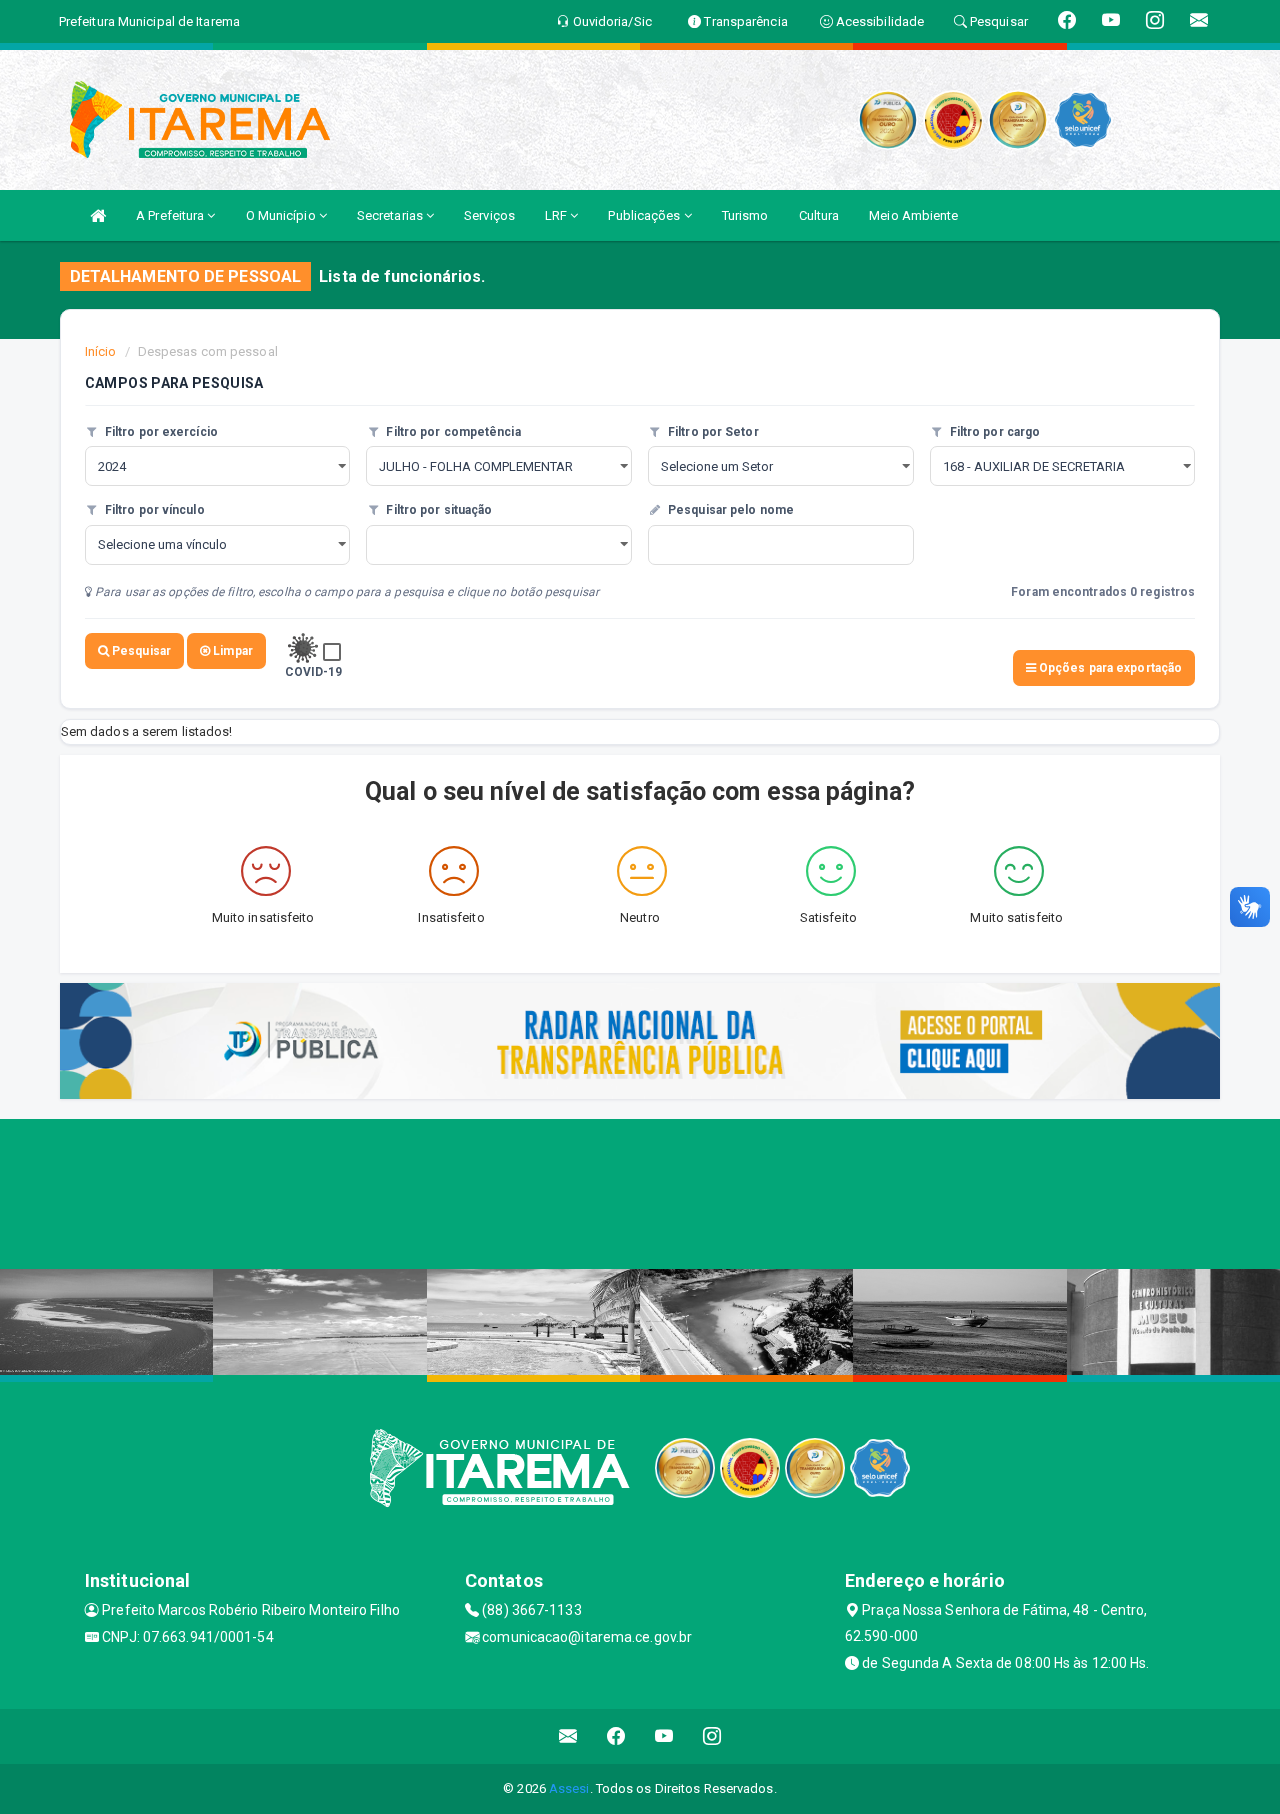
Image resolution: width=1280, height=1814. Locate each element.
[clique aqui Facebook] (616, 1736)
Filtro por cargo (994, 432)
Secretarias (391, 215)
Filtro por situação (437, 510)
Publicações (645, 215)
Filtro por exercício (160, 432)
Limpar (231, 651)
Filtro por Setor (712, 432)
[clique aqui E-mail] (568, 1736)
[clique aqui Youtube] (664, 1736)
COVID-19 (314, 672)
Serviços (489, 215)
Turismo (745, 215)
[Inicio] (98, 215)
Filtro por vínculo (153, 510)
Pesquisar (140, 651)
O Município (282, 215)
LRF (557, 215)
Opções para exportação (1109, 668)
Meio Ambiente (913, 215)
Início (101, 351)
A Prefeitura (171, 215)
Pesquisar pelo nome (729, 510)
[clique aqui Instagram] (712, 1736)
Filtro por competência (451, 432)
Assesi (569, 1788)
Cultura (819, 215)
